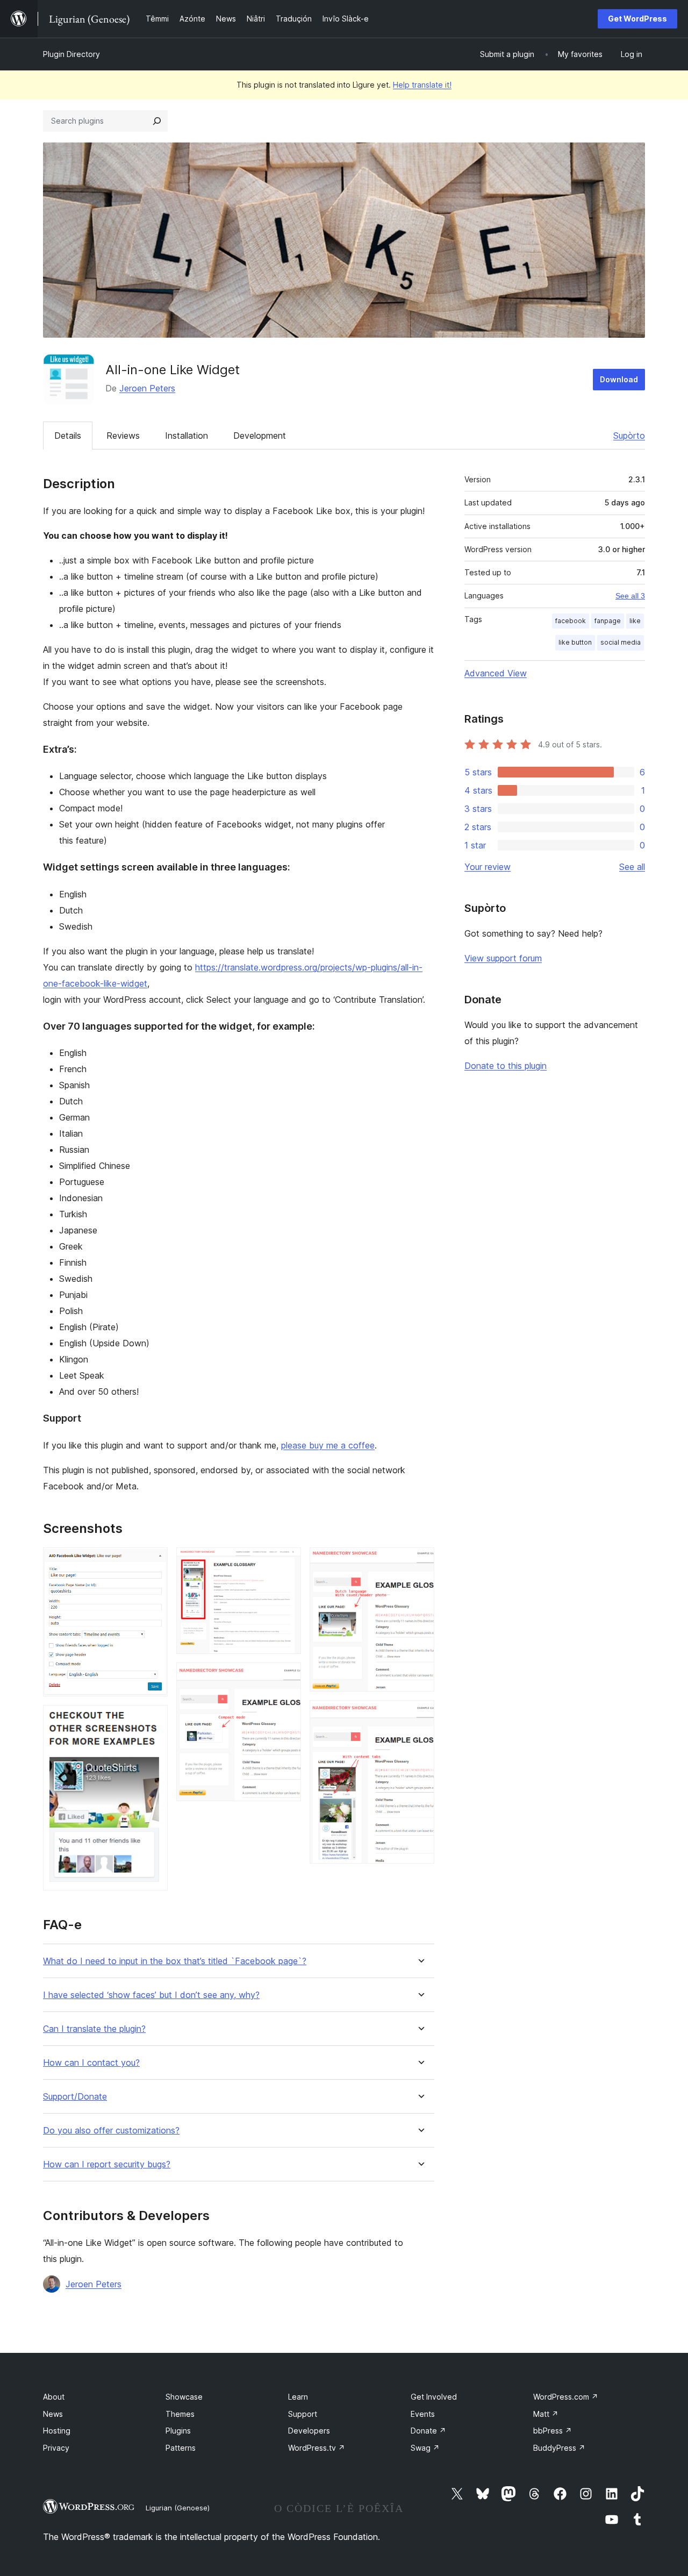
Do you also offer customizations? (111, 2131)
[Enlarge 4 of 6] (286, 1677)
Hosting (57, 2431)
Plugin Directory (71, 54)
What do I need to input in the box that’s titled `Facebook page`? (175, 1961)
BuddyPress (559, 2448)
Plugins (178, 2431)
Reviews (123, 436)
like (635, 621)
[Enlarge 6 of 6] (420, 1715)
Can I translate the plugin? (94, 2029)
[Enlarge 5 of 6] (420, 1562)
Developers (309, 2431)
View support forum (503, 958)
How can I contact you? (91, 2063)
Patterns (181, 2448)
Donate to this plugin (506, 1066)
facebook (571, 621)
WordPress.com (566, 2397)
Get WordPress (637, 19)
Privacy (56, 2448)
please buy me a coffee (328, 1445)
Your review (488, 867)
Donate (428, 2431)
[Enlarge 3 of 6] (286, 1562)
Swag (425, 2448)
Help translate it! (422, 85)
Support (303, 2414)
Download (619, 379)
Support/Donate (75, 2097)
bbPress (553, 2431)
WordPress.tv (317, 2448)
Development (260, 436)
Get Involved (434, 2397)
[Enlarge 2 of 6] (153, 1719)
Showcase (184, 2397)
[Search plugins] (157, 121)
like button (575, 642)
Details (68, 436)
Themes (180, 2414)
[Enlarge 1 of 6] (153, 1562)
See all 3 (630, 596)
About (54, 2397)
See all (632, 867)
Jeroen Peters (147, 388)
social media (621, 642)
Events (423, 2414)
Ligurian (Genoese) (178, 2508)
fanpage (608, 621)
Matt (546, 2414)
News (53, 2414)
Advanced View (496, 673)
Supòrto (629, 436)
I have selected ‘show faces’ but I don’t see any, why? (151, 1995)
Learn (298, 2397)
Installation (187, 436)
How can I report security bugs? (107, 2164)
